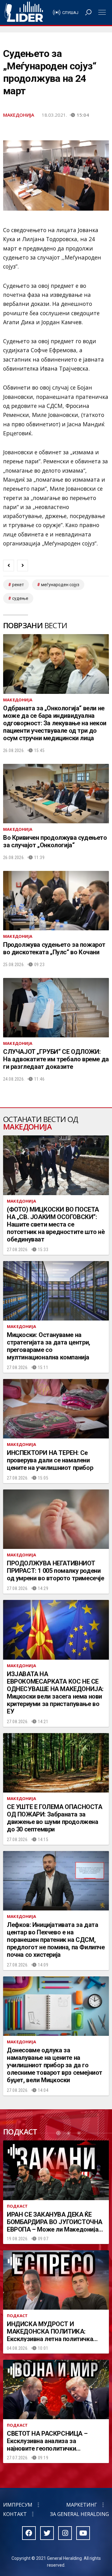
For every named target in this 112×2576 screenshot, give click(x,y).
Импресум (18, 2505)
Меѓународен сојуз (60, 585)
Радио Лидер (24, 12)
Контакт (15, 2514)
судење (20, 598)
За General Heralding (79, 2514)
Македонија (19, 115)
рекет (18, 585)
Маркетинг (82, 2505)
